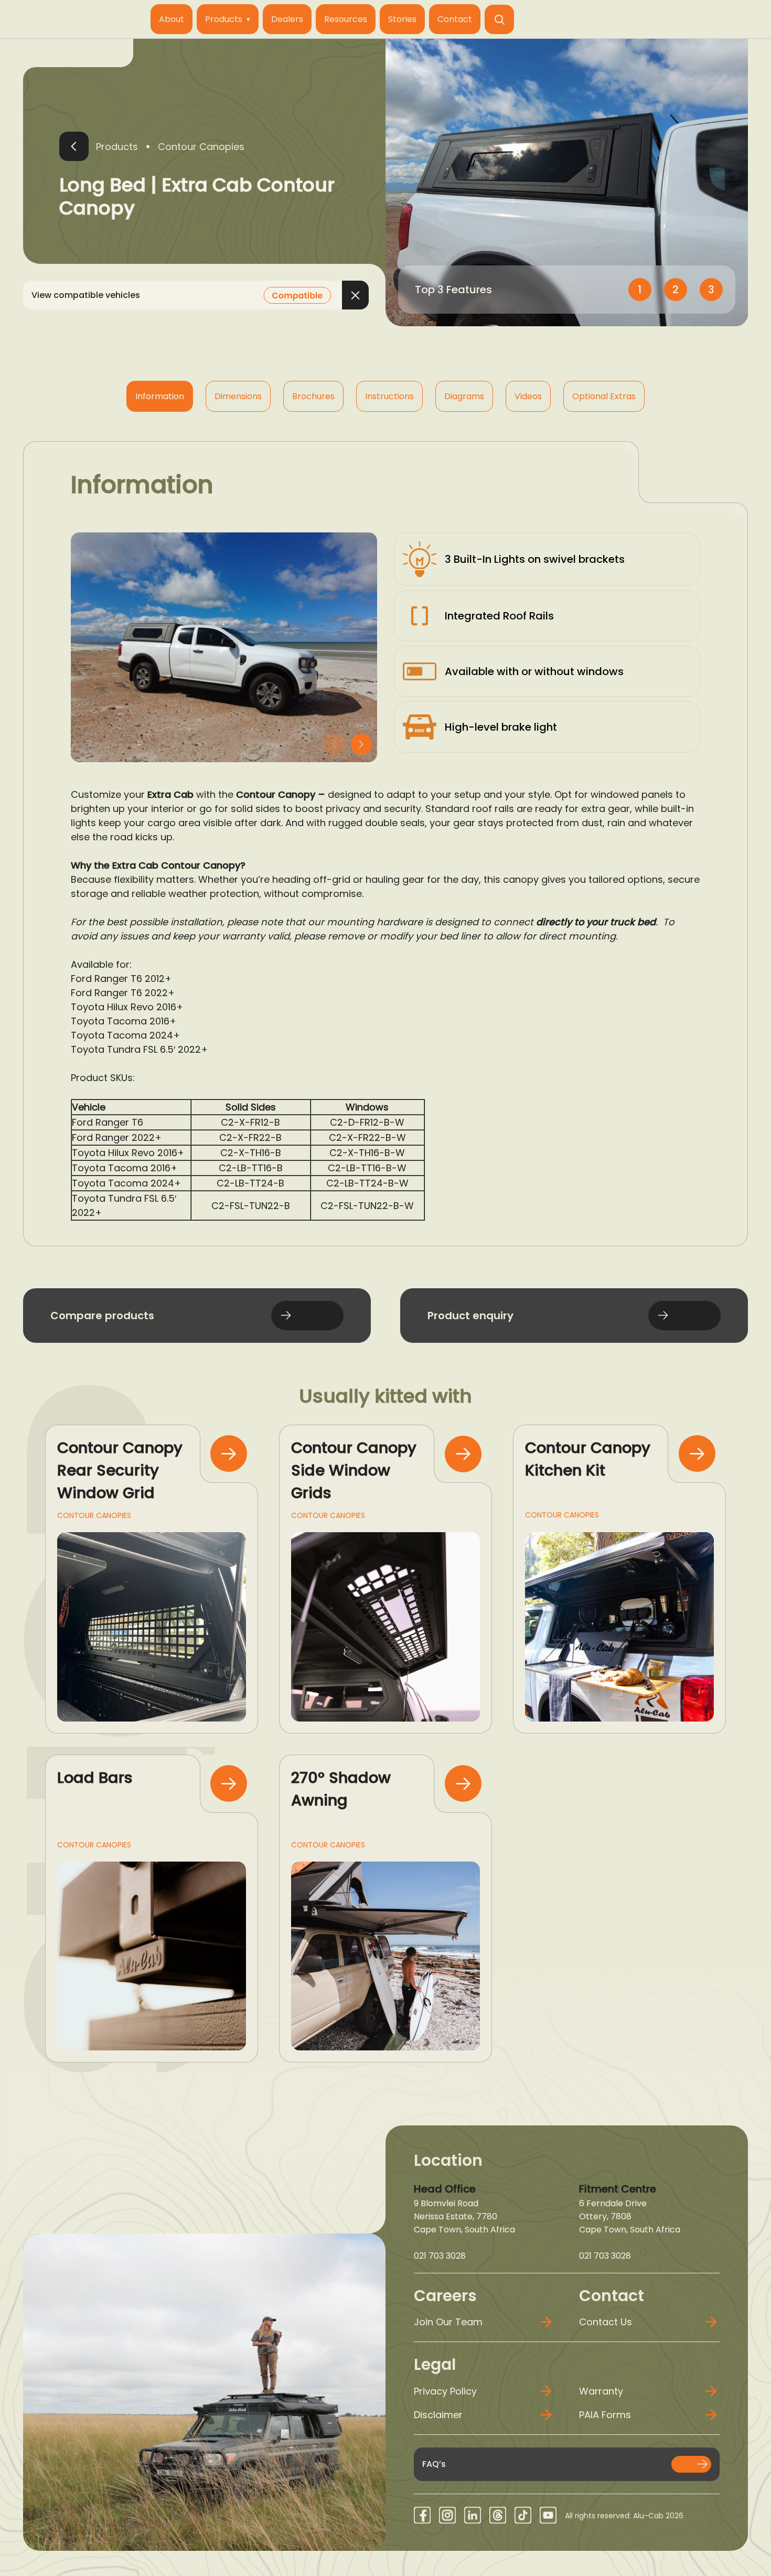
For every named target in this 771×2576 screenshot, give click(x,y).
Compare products (102, 1316)
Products (224, 19)
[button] (499, 19)
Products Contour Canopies (170, 147)
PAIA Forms (605, 2415)
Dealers (287, 19)
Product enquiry (470, 1316)
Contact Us (606, 2322)
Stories (402, 19)
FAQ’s (434, 2464)
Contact (455, 19)
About (172, 19)
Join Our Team (448, 2322)
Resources (346, 19)
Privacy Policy (445, 2391)
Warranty (601, 2391)
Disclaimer (438, 2415)
